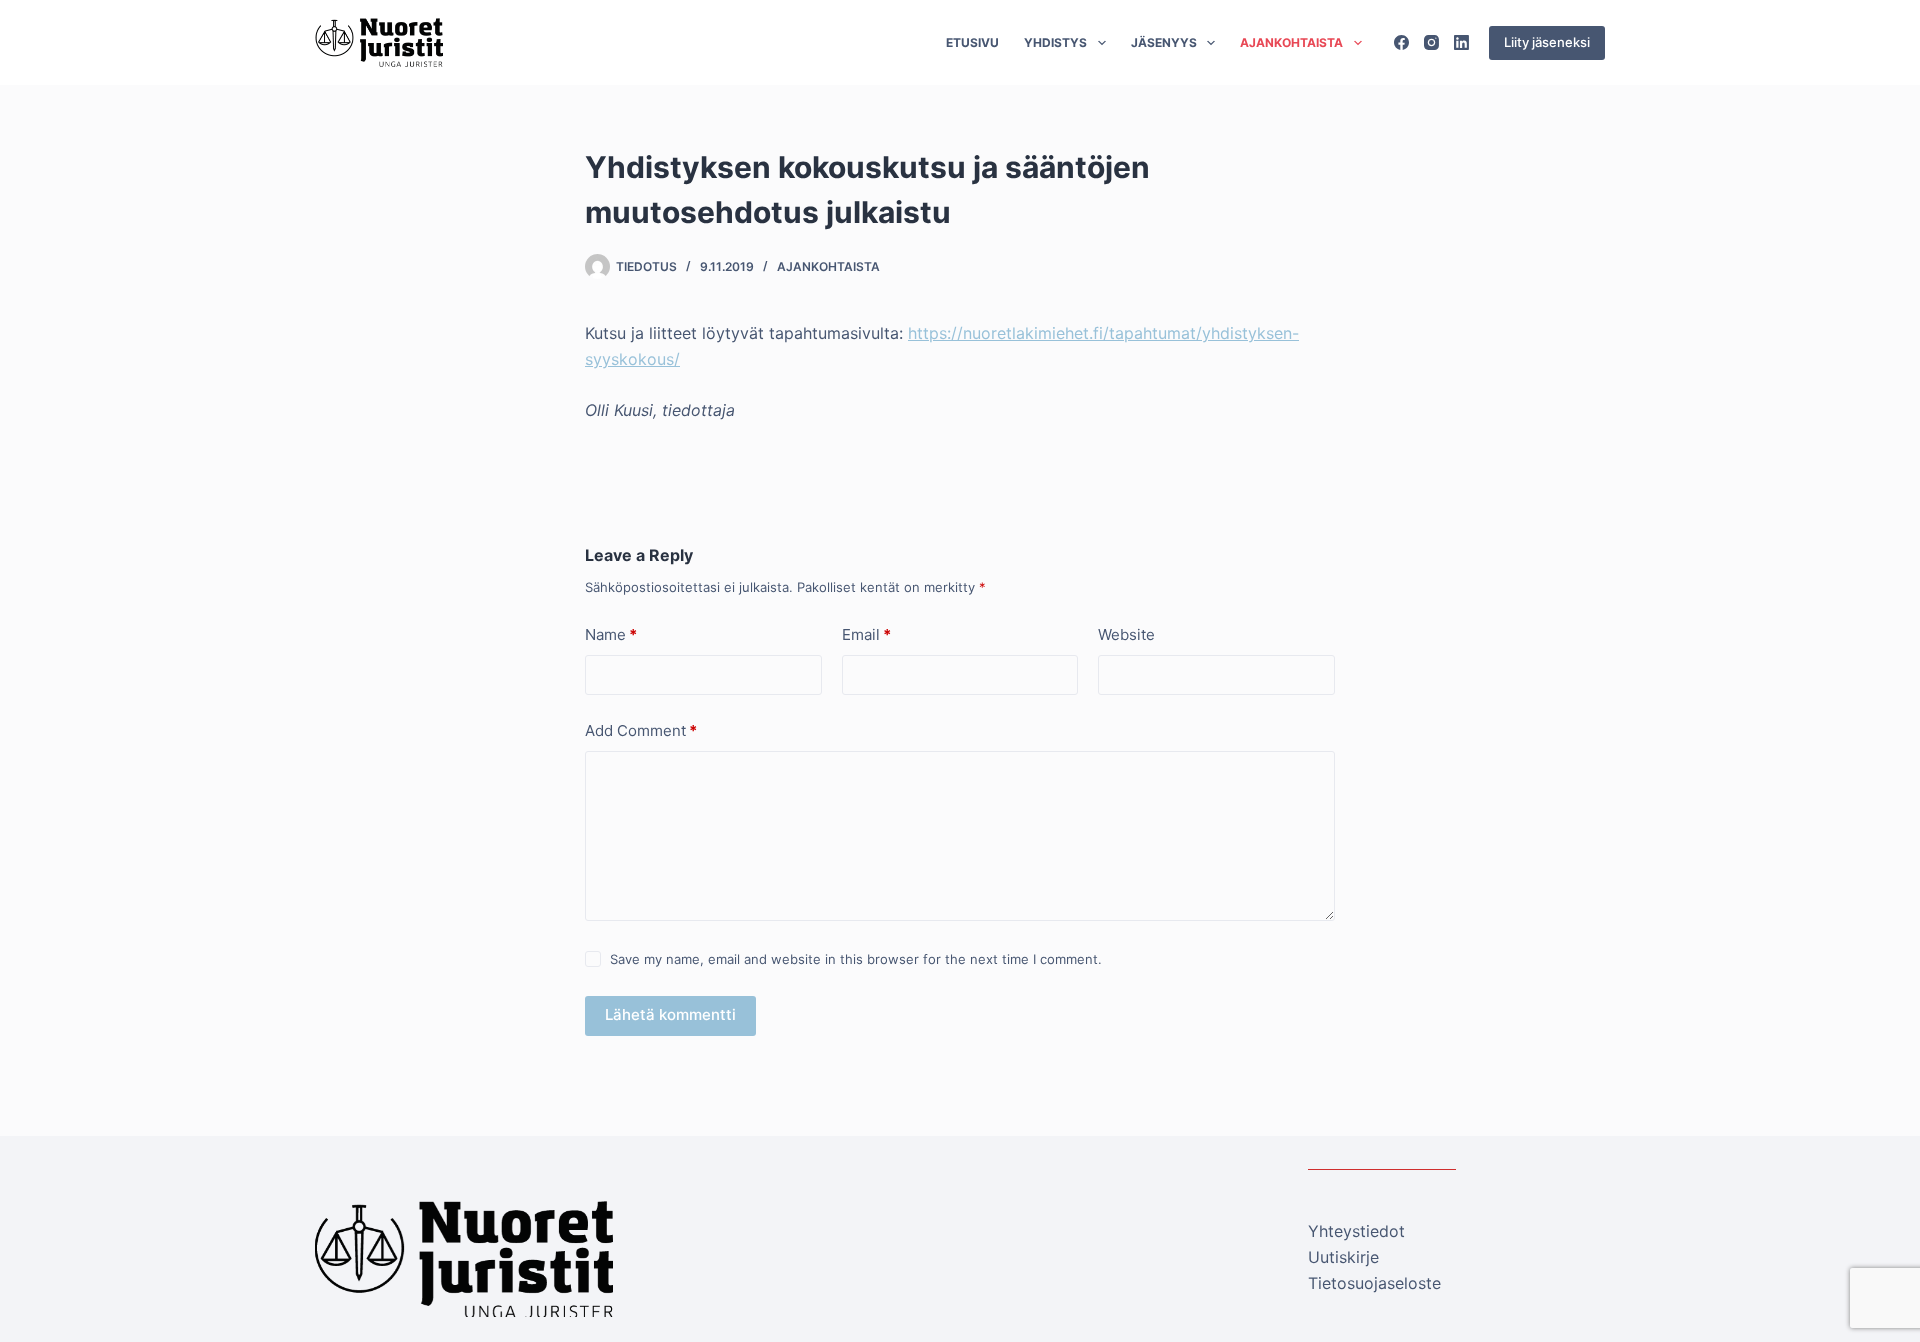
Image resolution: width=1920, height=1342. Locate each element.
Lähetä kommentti (670, 1014)
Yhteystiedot (1356, 1231)
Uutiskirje (1343, 1257)
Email (866, 634)
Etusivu (972, 42)
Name (611, 634)
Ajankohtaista (1291, 42)
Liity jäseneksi (1547, 42)
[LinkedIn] (1461, 42)
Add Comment (641, 730)
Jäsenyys (1164, 42)
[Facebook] (1401, 42)
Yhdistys (1055, 42)
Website (1126, 634)
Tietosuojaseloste (1374, 1283)
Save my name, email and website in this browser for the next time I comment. (856, 959)
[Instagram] (1431, 42)
